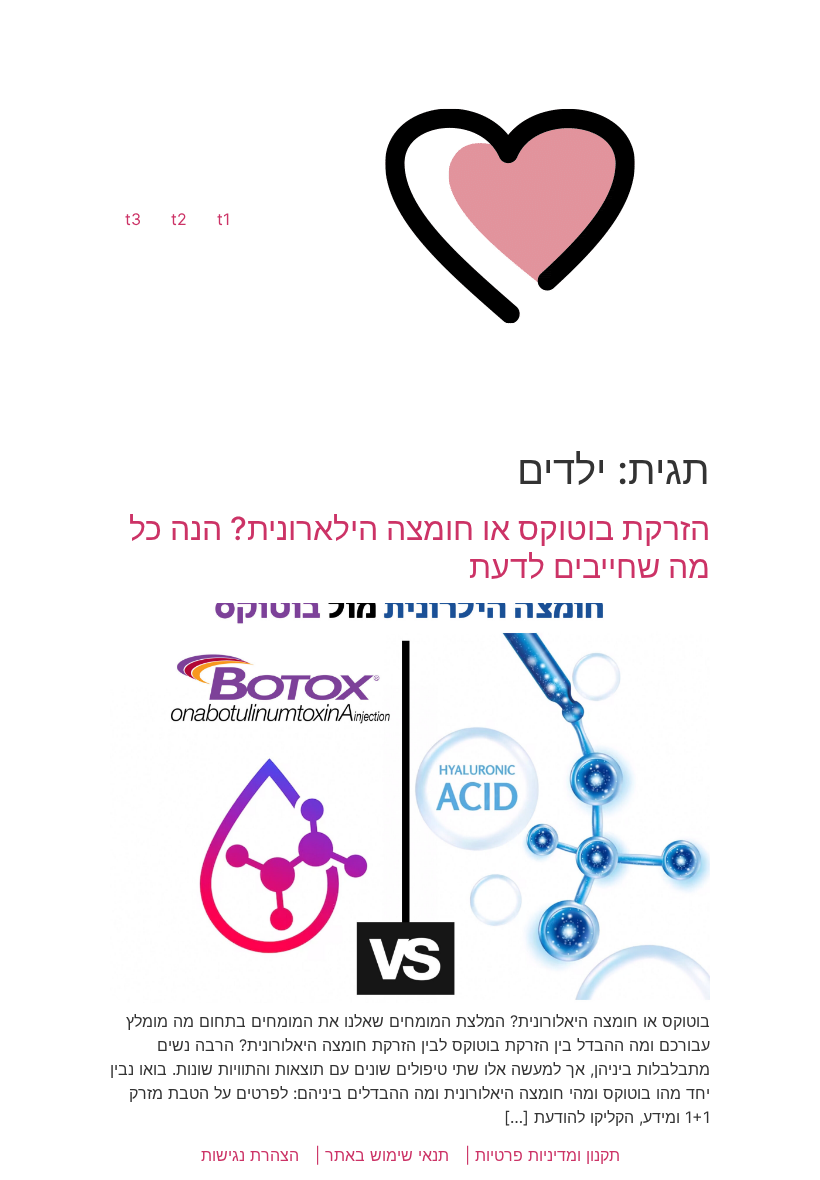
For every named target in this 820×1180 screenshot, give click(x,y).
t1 (223, 219)
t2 (179, 219)
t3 (133, 219)
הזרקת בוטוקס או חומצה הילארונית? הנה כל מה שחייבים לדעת (419, 547)
